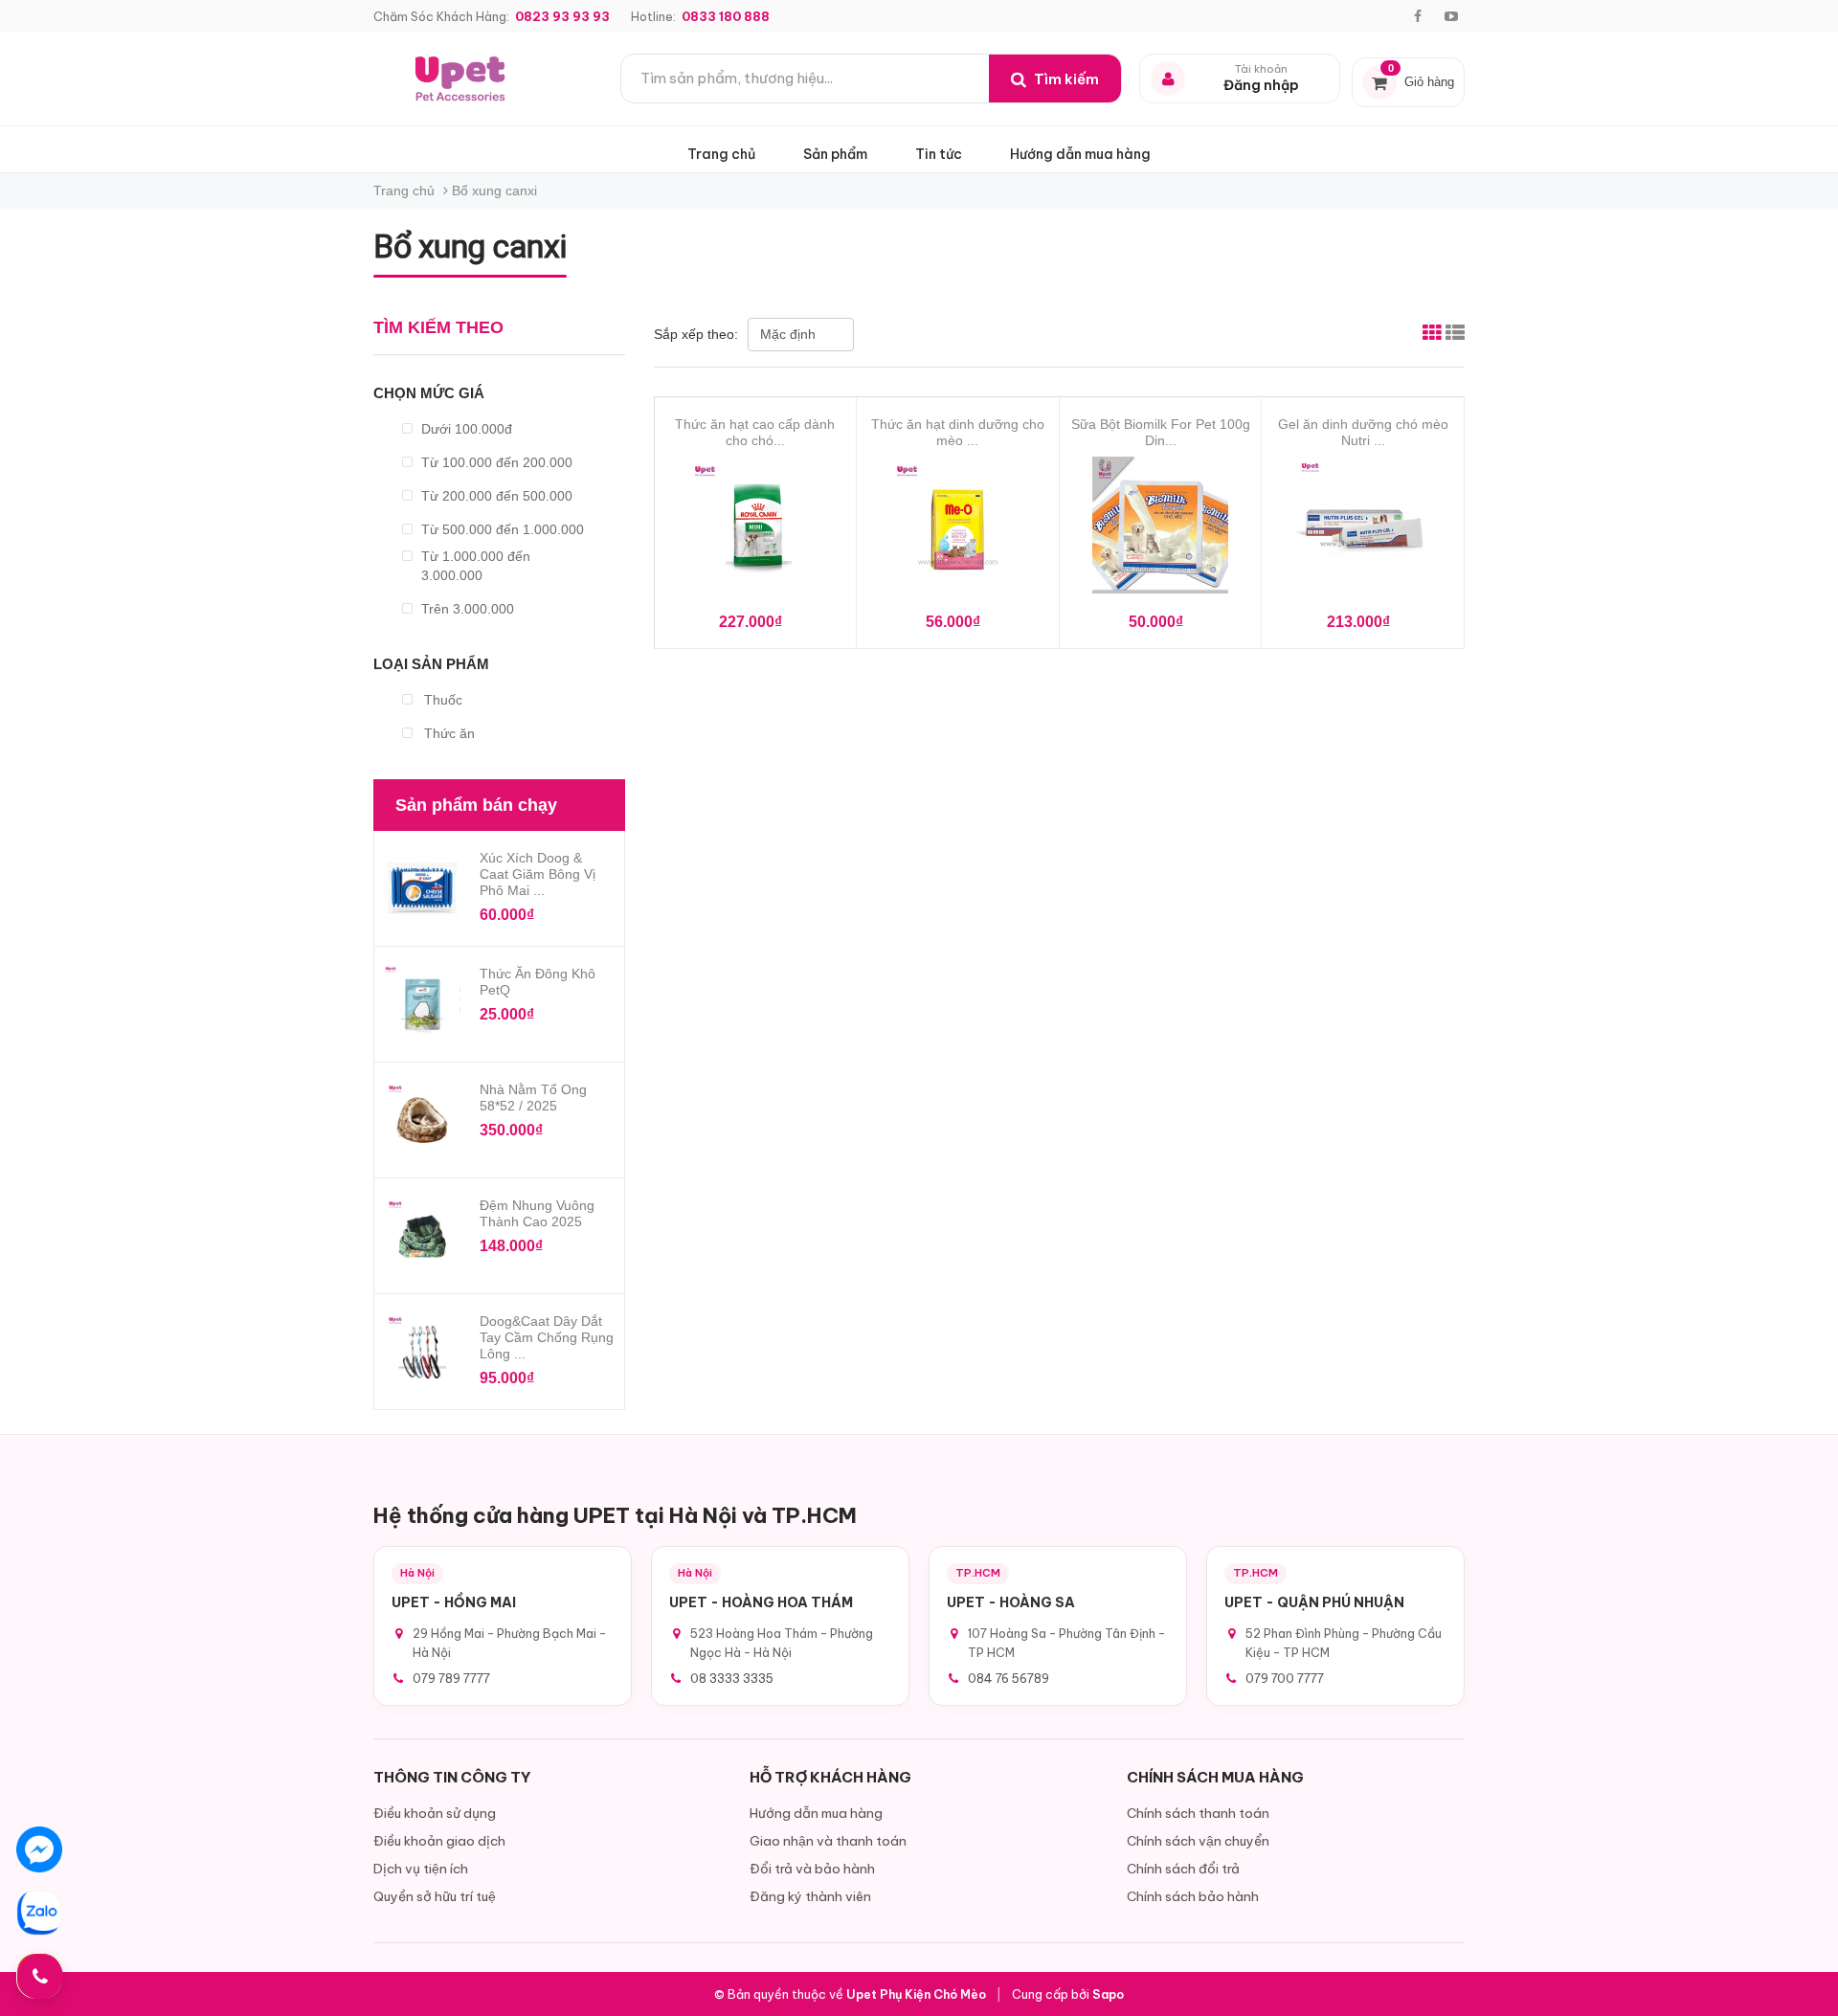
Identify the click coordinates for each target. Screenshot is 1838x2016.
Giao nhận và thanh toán (828, 1841)
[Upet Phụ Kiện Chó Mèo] (462, 78)
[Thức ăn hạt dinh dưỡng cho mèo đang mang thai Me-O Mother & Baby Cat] (958, 530)
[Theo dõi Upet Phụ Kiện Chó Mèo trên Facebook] (1418, 16)
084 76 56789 (1009, 1678)
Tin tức (939, 154)
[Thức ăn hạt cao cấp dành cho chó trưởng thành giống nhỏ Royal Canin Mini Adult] (756, 530)
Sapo (1108, 1994)
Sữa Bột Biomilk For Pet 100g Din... (1161, 432)
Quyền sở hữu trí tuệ (435, 1896)
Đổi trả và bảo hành (812, 1869)
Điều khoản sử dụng (435, 1813)
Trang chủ (721, 154)
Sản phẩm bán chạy (476, 805)
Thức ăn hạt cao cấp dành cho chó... (755, 432)
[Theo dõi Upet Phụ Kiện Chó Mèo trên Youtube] (1451, 16)
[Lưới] (1432, 335)
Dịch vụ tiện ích (421, 1869)
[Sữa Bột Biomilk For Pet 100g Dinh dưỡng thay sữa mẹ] (1161, 530)
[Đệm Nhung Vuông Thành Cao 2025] (422, 1236)
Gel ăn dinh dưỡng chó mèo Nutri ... (1363, 432)
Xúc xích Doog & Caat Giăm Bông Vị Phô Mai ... (538, 874)
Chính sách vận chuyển (1198, 1841)
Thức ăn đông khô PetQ (538, 982)
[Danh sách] (1455, 335)
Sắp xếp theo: (698, 334)
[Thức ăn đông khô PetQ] (422, 1004)
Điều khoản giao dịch (439, 1841)
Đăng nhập (1261, 86)
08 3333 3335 (732, 1678)
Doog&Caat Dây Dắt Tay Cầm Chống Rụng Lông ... (547, 1337)
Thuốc (441, 700)
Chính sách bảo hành (1193, 1896)
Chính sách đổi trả (1183, 1869)
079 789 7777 (451, 1678)
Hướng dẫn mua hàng (1080, 154)
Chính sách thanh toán (1198, 1813)
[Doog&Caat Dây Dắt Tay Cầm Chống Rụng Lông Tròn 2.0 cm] (422, 1352)
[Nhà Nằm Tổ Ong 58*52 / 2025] (422, 1120)
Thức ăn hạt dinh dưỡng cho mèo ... (958, 432)
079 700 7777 (1285, 1678)
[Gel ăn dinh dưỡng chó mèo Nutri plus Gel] (1363, 530)
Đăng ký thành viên (810, 1896)
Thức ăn (448, 733)
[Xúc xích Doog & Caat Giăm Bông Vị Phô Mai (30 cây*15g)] (422, 888)
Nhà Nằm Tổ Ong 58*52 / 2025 (533, 1098)
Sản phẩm (835, 154)
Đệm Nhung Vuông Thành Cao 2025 (537, 1213)
